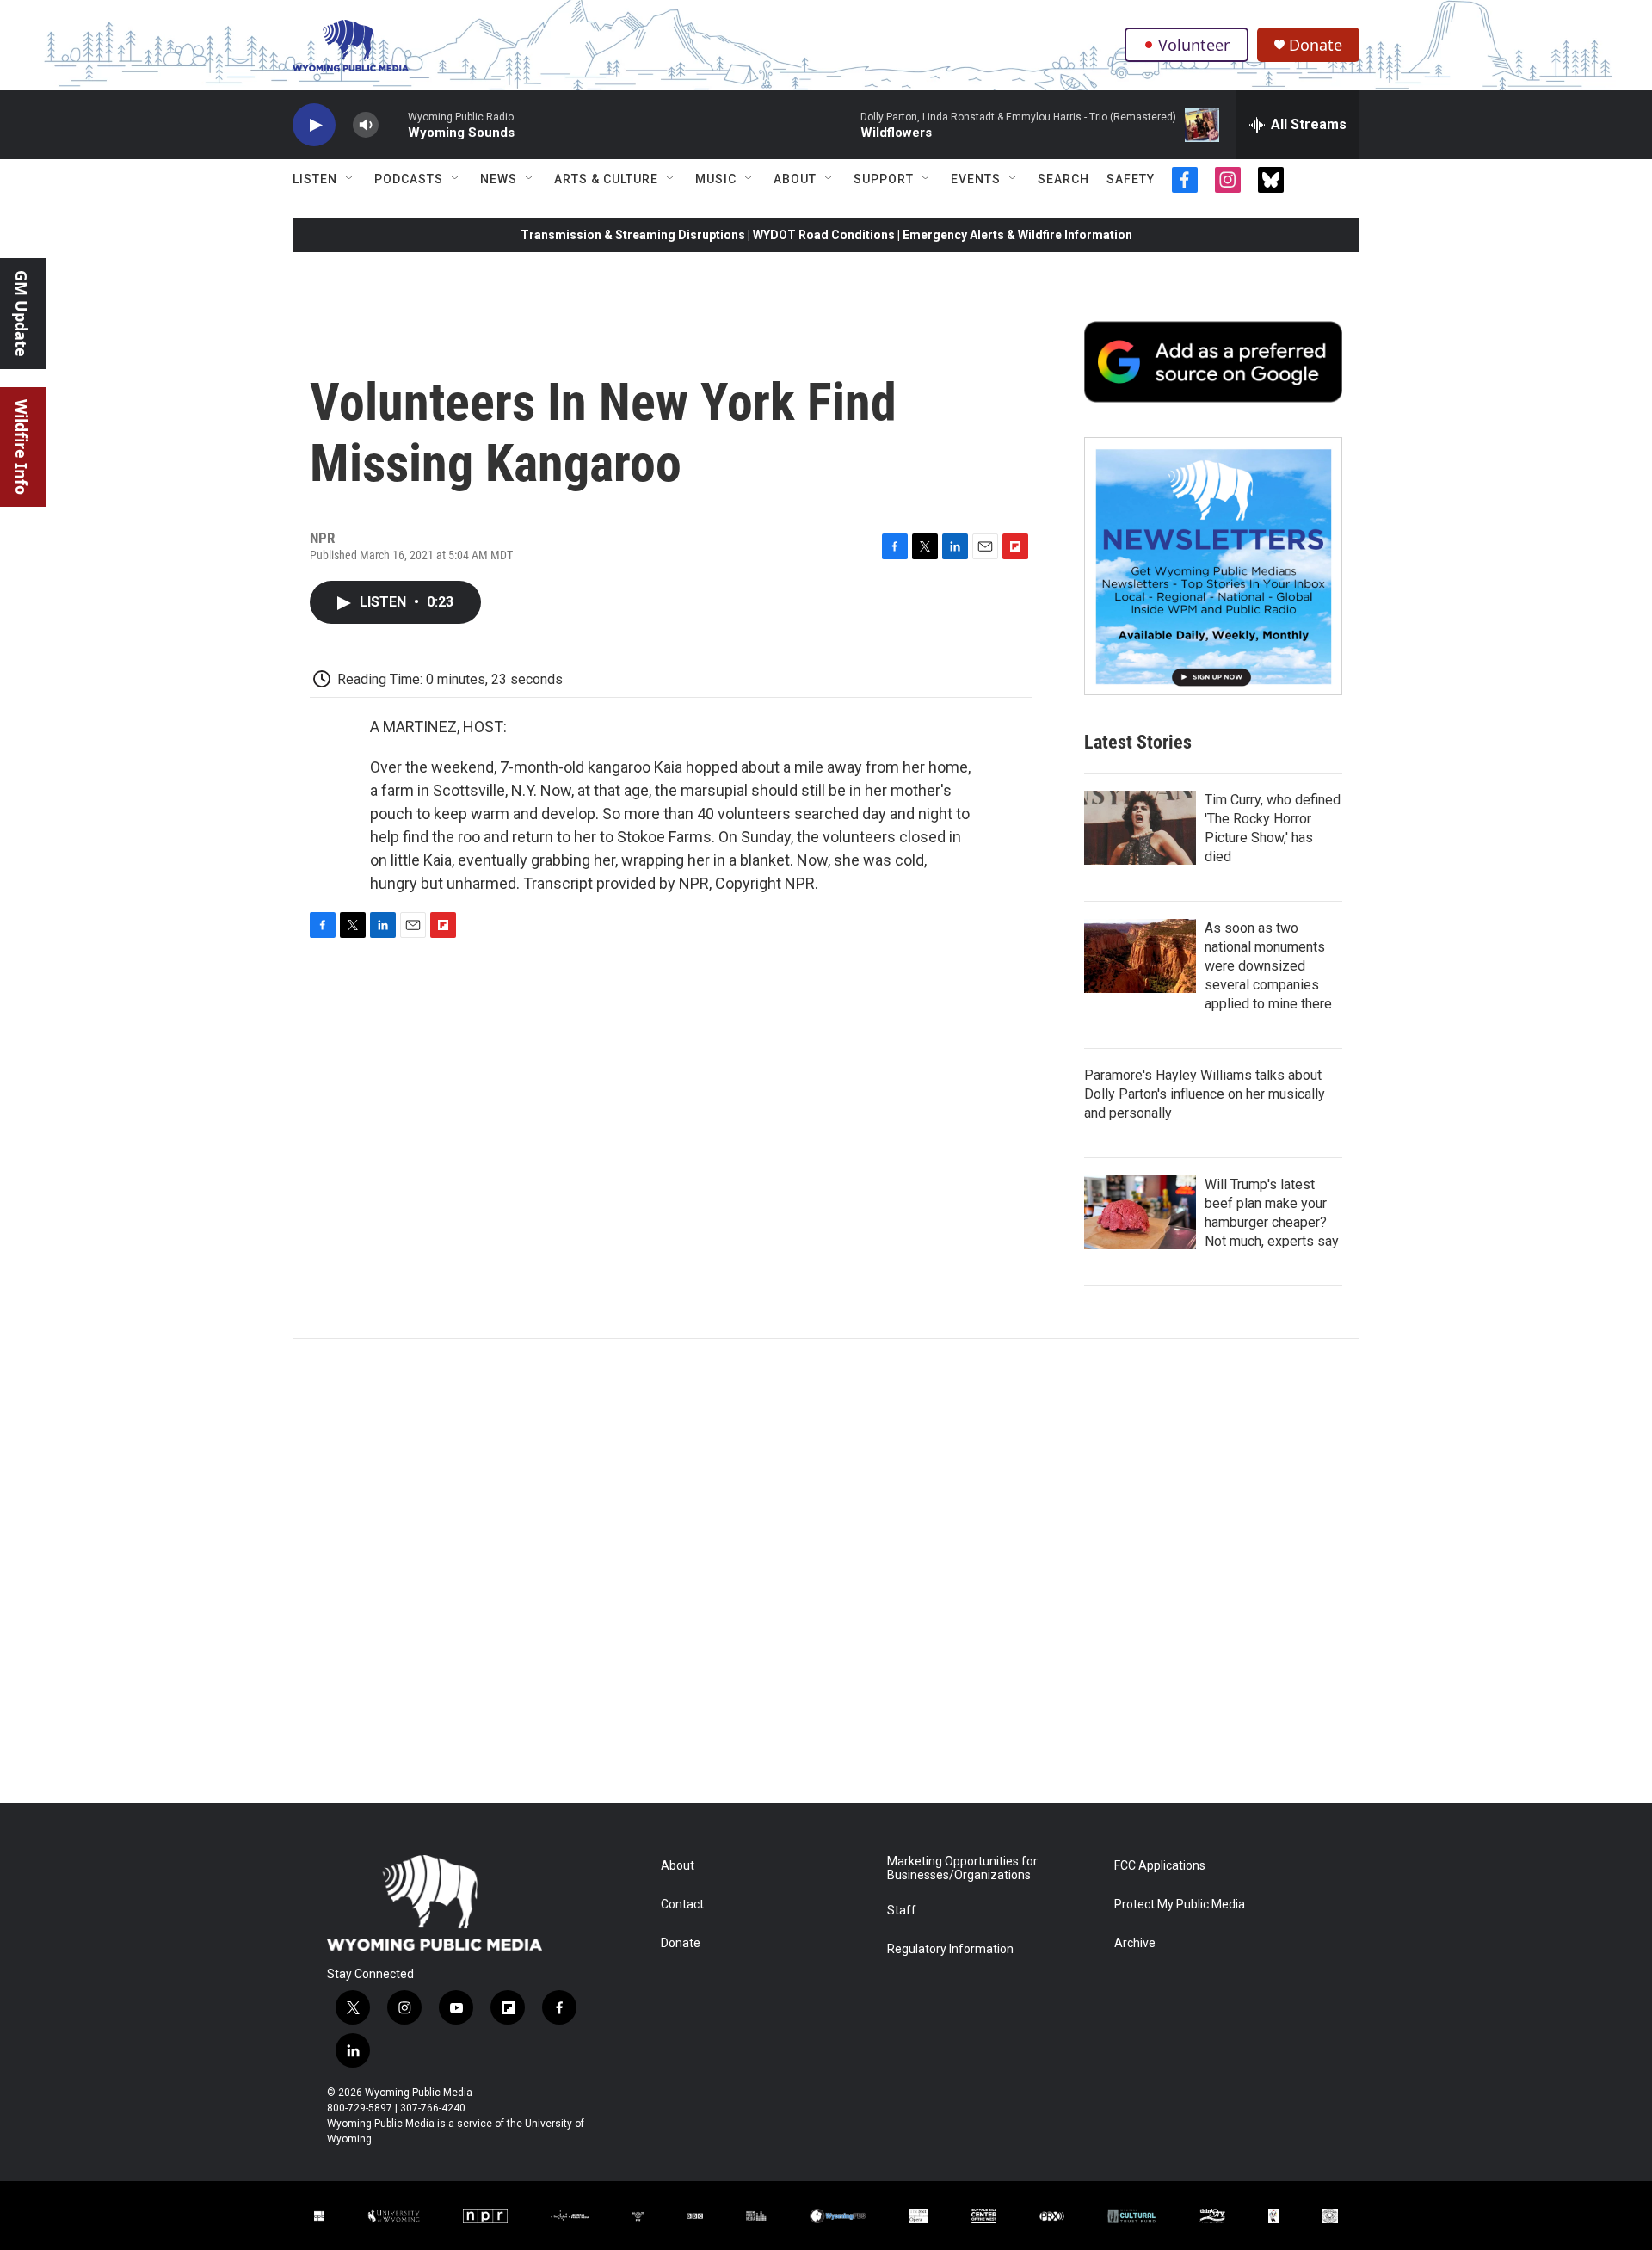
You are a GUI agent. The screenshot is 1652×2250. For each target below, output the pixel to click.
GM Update (22, 314)
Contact (682, 1905)
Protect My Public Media (1180, 1905)
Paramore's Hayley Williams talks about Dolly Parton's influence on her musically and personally (1205, 1094)
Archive (1135, 1943)
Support (884, 179)
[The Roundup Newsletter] (1213, 566)
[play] (314, 125)
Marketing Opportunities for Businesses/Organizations (962, 1868)
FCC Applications (1160, 1866)
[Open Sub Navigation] (350, 179)
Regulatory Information (950, 1949)
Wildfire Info (22, 447)
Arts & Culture (606, 179)
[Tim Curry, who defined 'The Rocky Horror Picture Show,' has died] (1140, 828)
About (795, 179)
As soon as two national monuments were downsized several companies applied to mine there (1268, 966)
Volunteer (1194, 45)
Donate (1316, 45)
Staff (902, 1911)
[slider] (393, 124)
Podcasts (409, 179)
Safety (1131, 179)
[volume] (366, 125)
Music (716, 179)
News (499, 179)
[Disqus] (826, 1571)
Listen (315, 179)
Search (1063, 179)
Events (976, 179)
